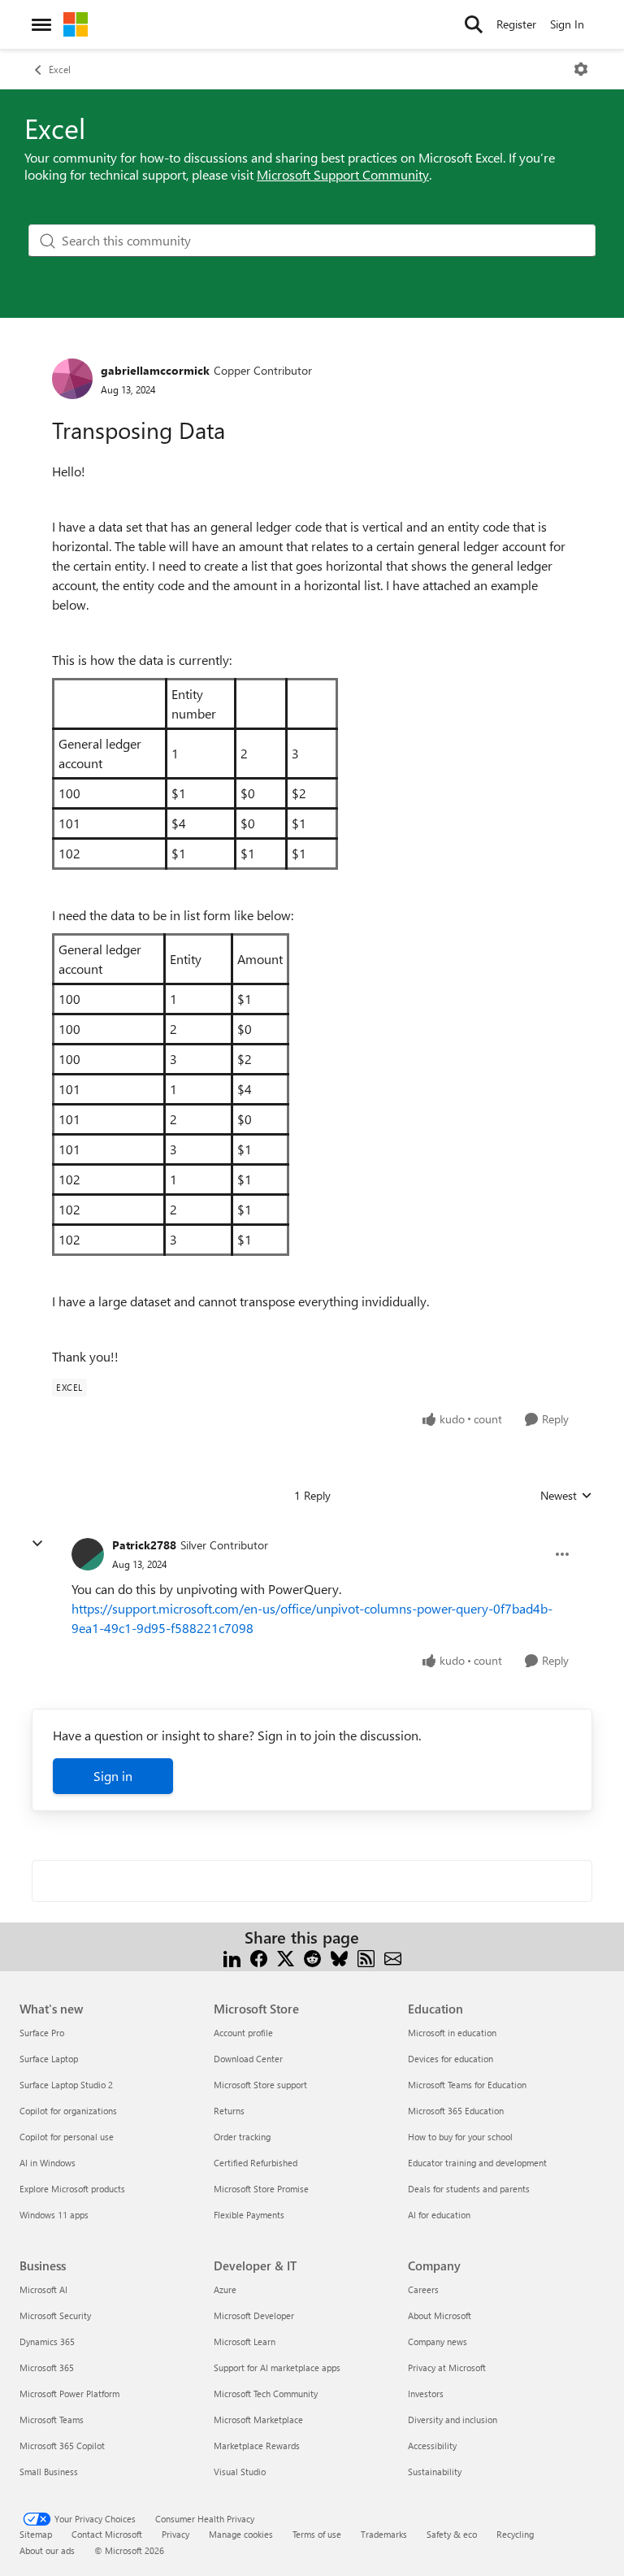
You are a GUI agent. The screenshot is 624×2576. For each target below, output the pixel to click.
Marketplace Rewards (257, 2446)
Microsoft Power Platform (69, 2394)
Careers (423, 2289)
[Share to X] (286, 1957)
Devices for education (451, 2059)
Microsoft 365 (47, 2367)
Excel (60, 69)
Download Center (248, 2059)
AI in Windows (48, 2163)
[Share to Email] (393, 1957)
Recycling (515, 2534)
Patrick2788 (144, 1545)
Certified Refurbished (256, 2163)
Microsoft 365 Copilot (62, 2446)
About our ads (47, 2550)
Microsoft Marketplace (258, 2420)
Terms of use (317, 2534)
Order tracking (242, 2137)
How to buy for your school (460, 2137)
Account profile (243, 2033)
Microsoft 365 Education (456, 2111)
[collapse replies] (37, 1544)
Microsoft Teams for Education (467, 2085)
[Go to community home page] (76, 24)
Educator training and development (477, 2163)
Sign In (567, 24)
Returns (229, 2111)
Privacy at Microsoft (447, 2367)
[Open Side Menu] (41, 24)
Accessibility (432, 2446)
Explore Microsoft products (72, 2189)
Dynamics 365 (47, 2341)
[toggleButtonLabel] (581, 69)
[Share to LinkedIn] (232, 1957)
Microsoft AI (43, 2289)
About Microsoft (440, 2315)
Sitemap (36, 2534)
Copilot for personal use (67, 2137)
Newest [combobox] (566, 1496)
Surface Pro (42, 2033)
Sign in (113, 1776)
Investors (426, 2394)
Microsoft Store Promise (261, 2189)
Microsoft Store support (260, 2085)
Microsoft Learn (245, 2341)
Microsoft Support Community (343, 174)
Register (516, 24)
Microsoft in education (452, 2033)
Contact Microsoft (107, 2534)
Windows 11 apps (54, 2215)
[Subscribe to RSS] (366, 1957)
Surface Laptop (49, 2059)
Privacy (175, 2534)
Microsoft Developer (254, 2315)
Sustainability (435, 2472)
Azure (225, 2289)
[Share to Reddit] (312, 1957)
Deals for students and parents (469, 2189)
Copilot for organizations (68, 2111)
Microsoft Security (55, 2315)
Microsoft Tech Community (266, 2394)
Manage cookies (241, 2534)
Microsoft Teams (52, 2420)
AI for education (439, 2215)
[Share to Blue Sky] (339, 1957)
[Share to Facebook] (259, 1957)
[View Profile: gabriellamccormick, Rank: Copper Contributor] (72, 379)
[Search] (474, 24)
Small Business (49, 2472)
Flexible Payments (249, 2215)
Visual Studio (240, 2472)
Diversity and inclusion (453, 2420)
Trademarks (384, 2534)
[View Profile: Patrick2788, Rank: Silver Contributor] (88, 1554)
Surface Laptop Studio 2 (66, 2085)
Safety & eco (452, 2534)
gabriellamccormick (155, 370)
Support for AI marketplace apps (277, 2367)
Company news (438, 2341)
